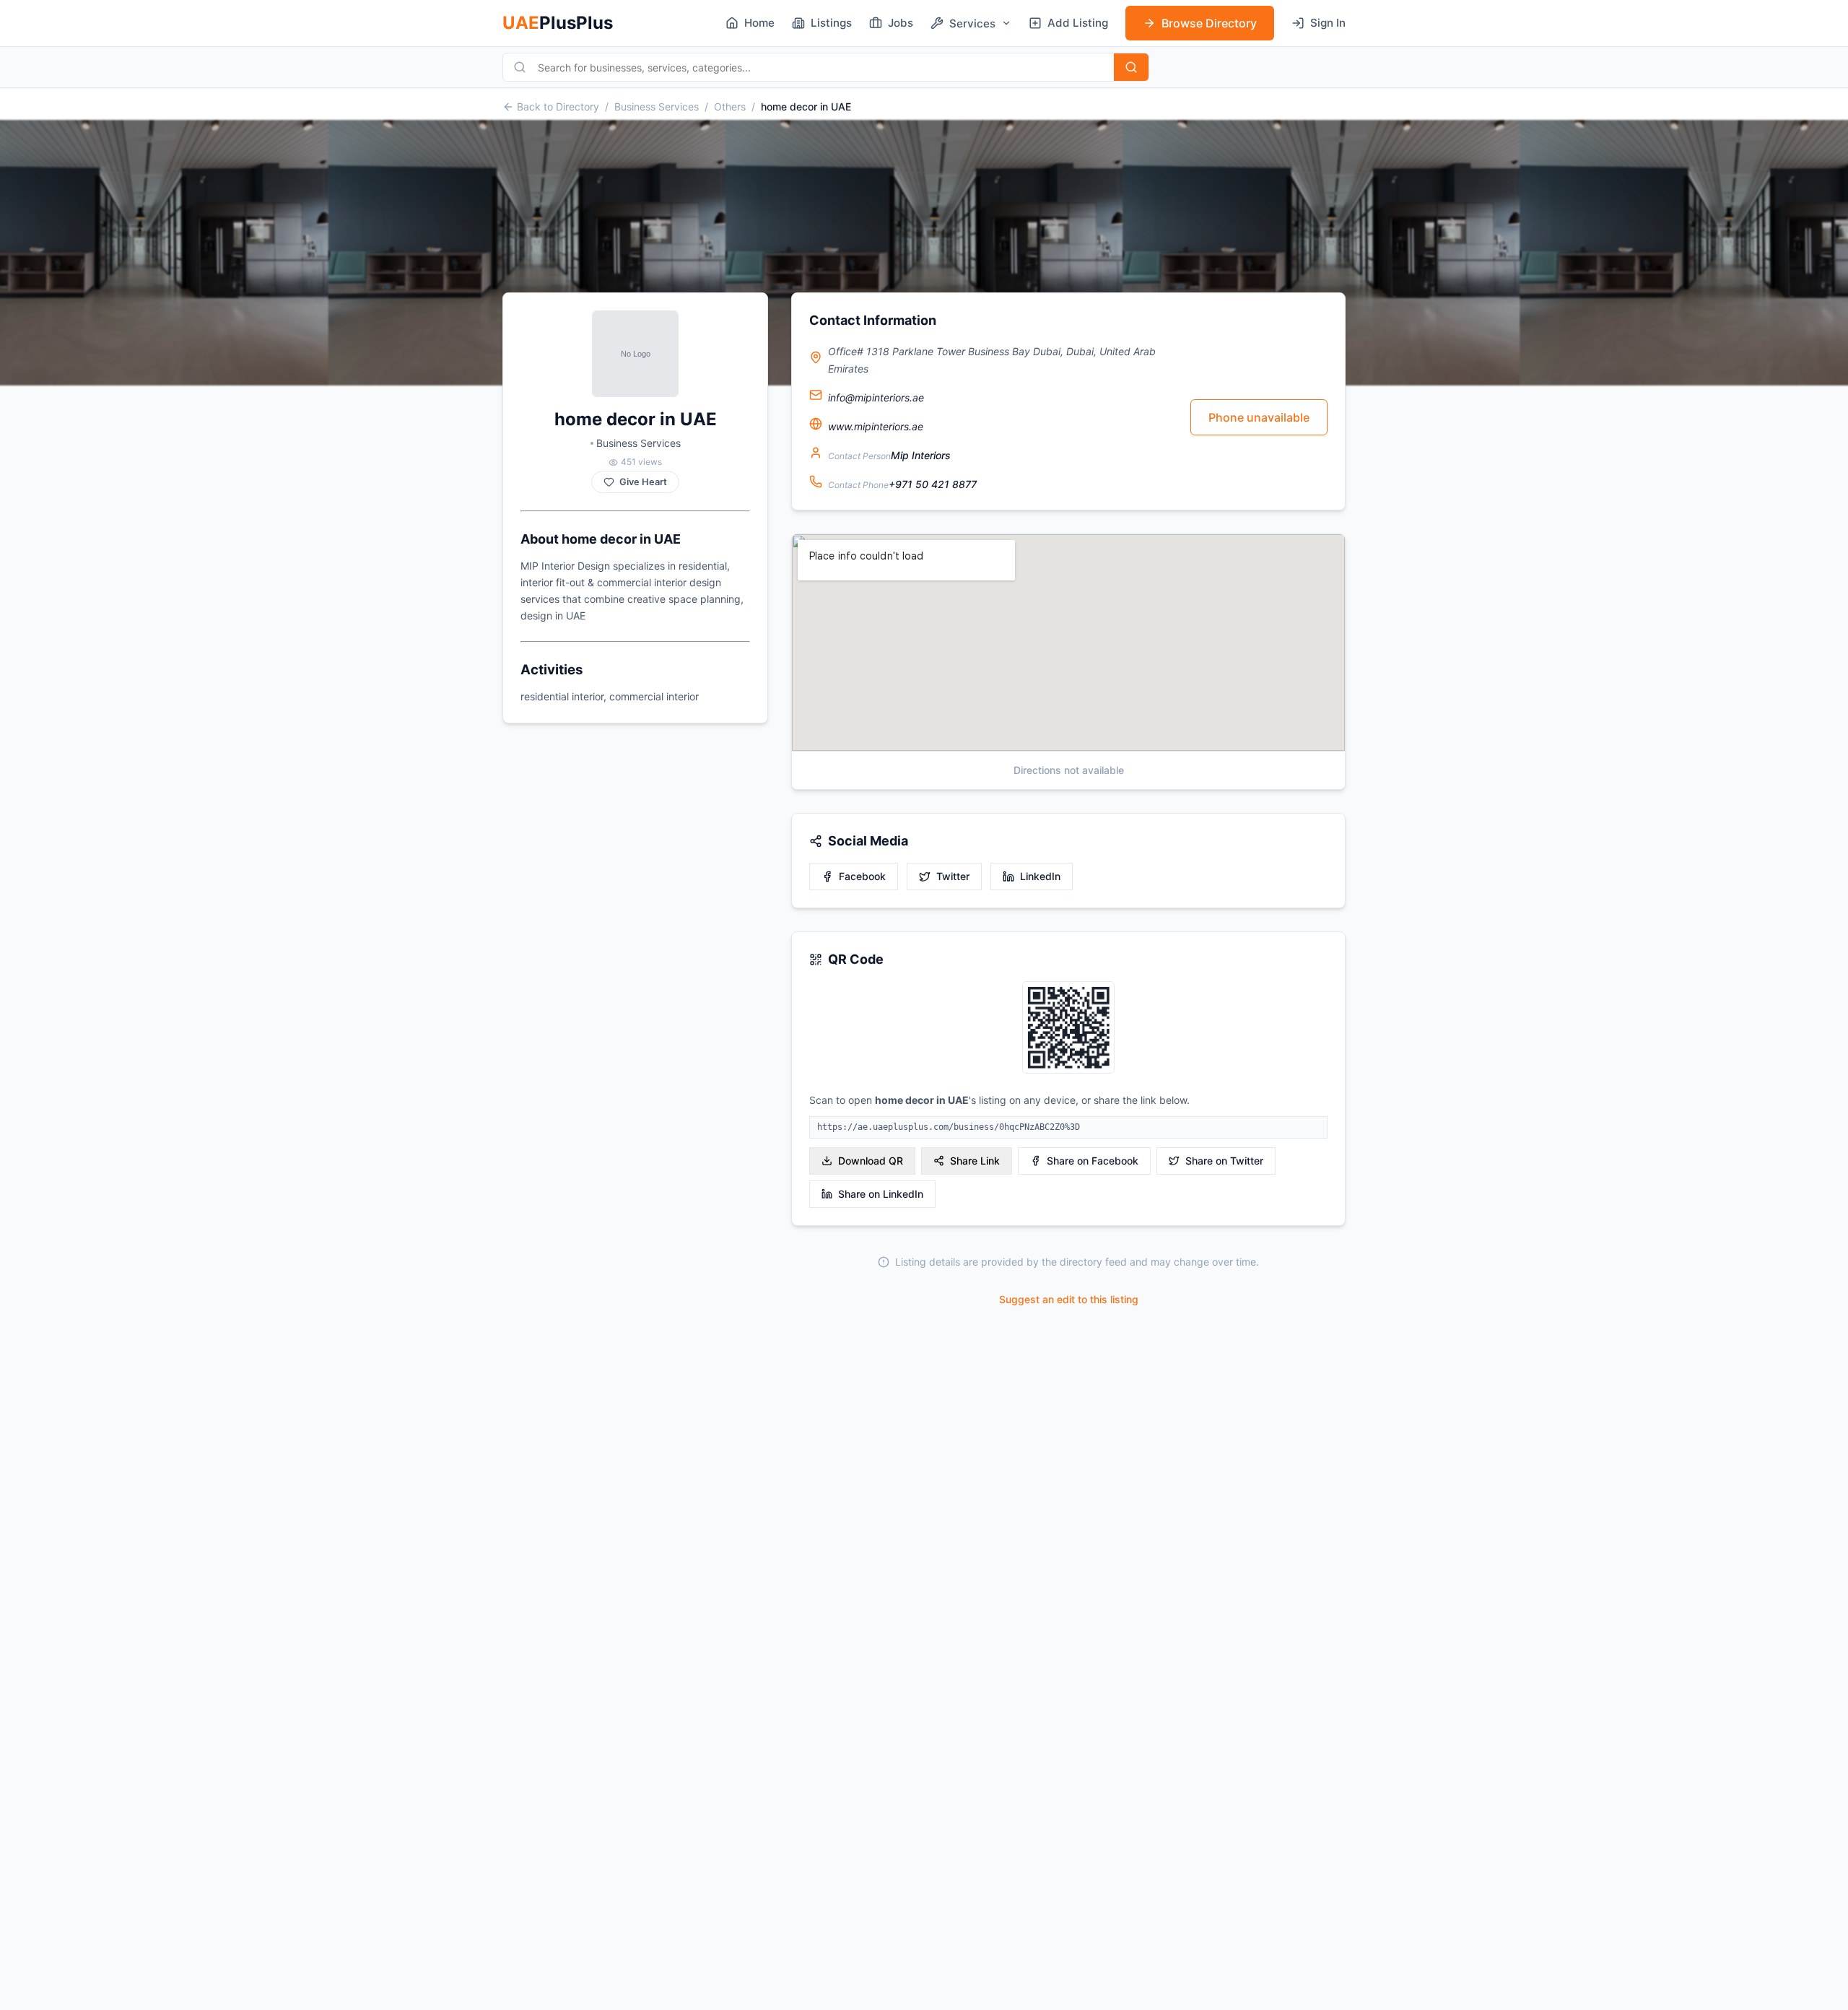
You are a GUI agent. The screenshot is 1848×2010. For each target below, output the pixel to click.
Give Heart (643, 482)
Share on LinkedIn (881, 1194)
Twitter (953, 876)
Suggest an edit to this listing (1069, 1299)
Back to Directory (558, 106)
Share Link (975, 1161)
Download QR (871, 1161)
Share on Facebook (1093, 1161)
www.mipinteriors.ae (876, 426)
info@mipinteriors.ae (876, 397)
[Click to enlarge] (1068, 1028)
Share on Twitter (1224, 1161)
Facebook (862, 876)
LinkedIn (1040, 876)
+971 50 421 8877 (933, 484)
